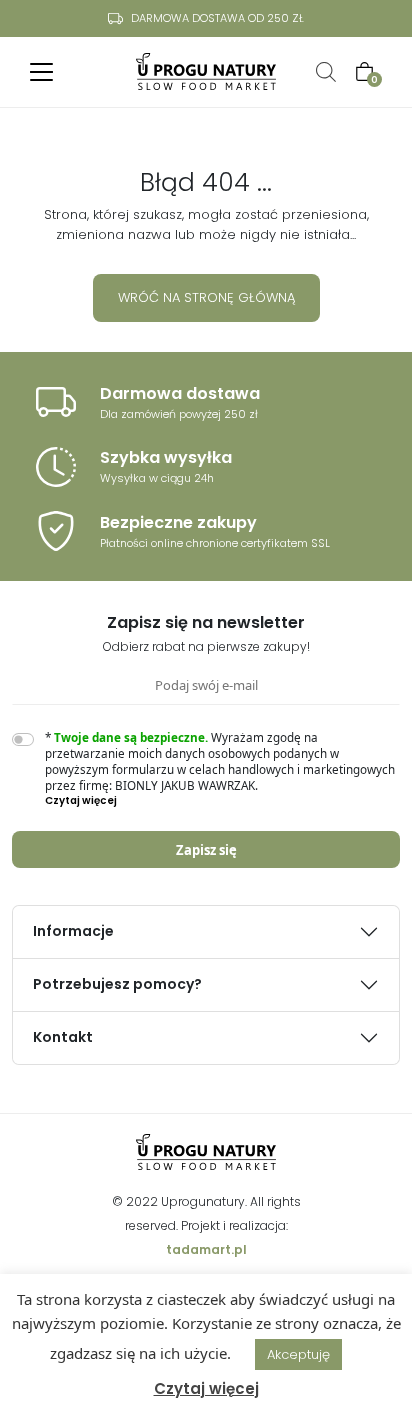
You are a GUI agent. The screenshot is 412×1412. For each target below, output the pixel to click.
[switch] (23, 739)
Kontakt (63, 1037)
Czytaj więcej (206, 1388)
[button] (223, 801)
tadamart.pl (206, 1249)
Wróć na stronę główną (206, 297)
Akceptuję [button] (298, 1354)
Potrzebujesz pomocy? (117, 984)
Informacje (73, 931)
